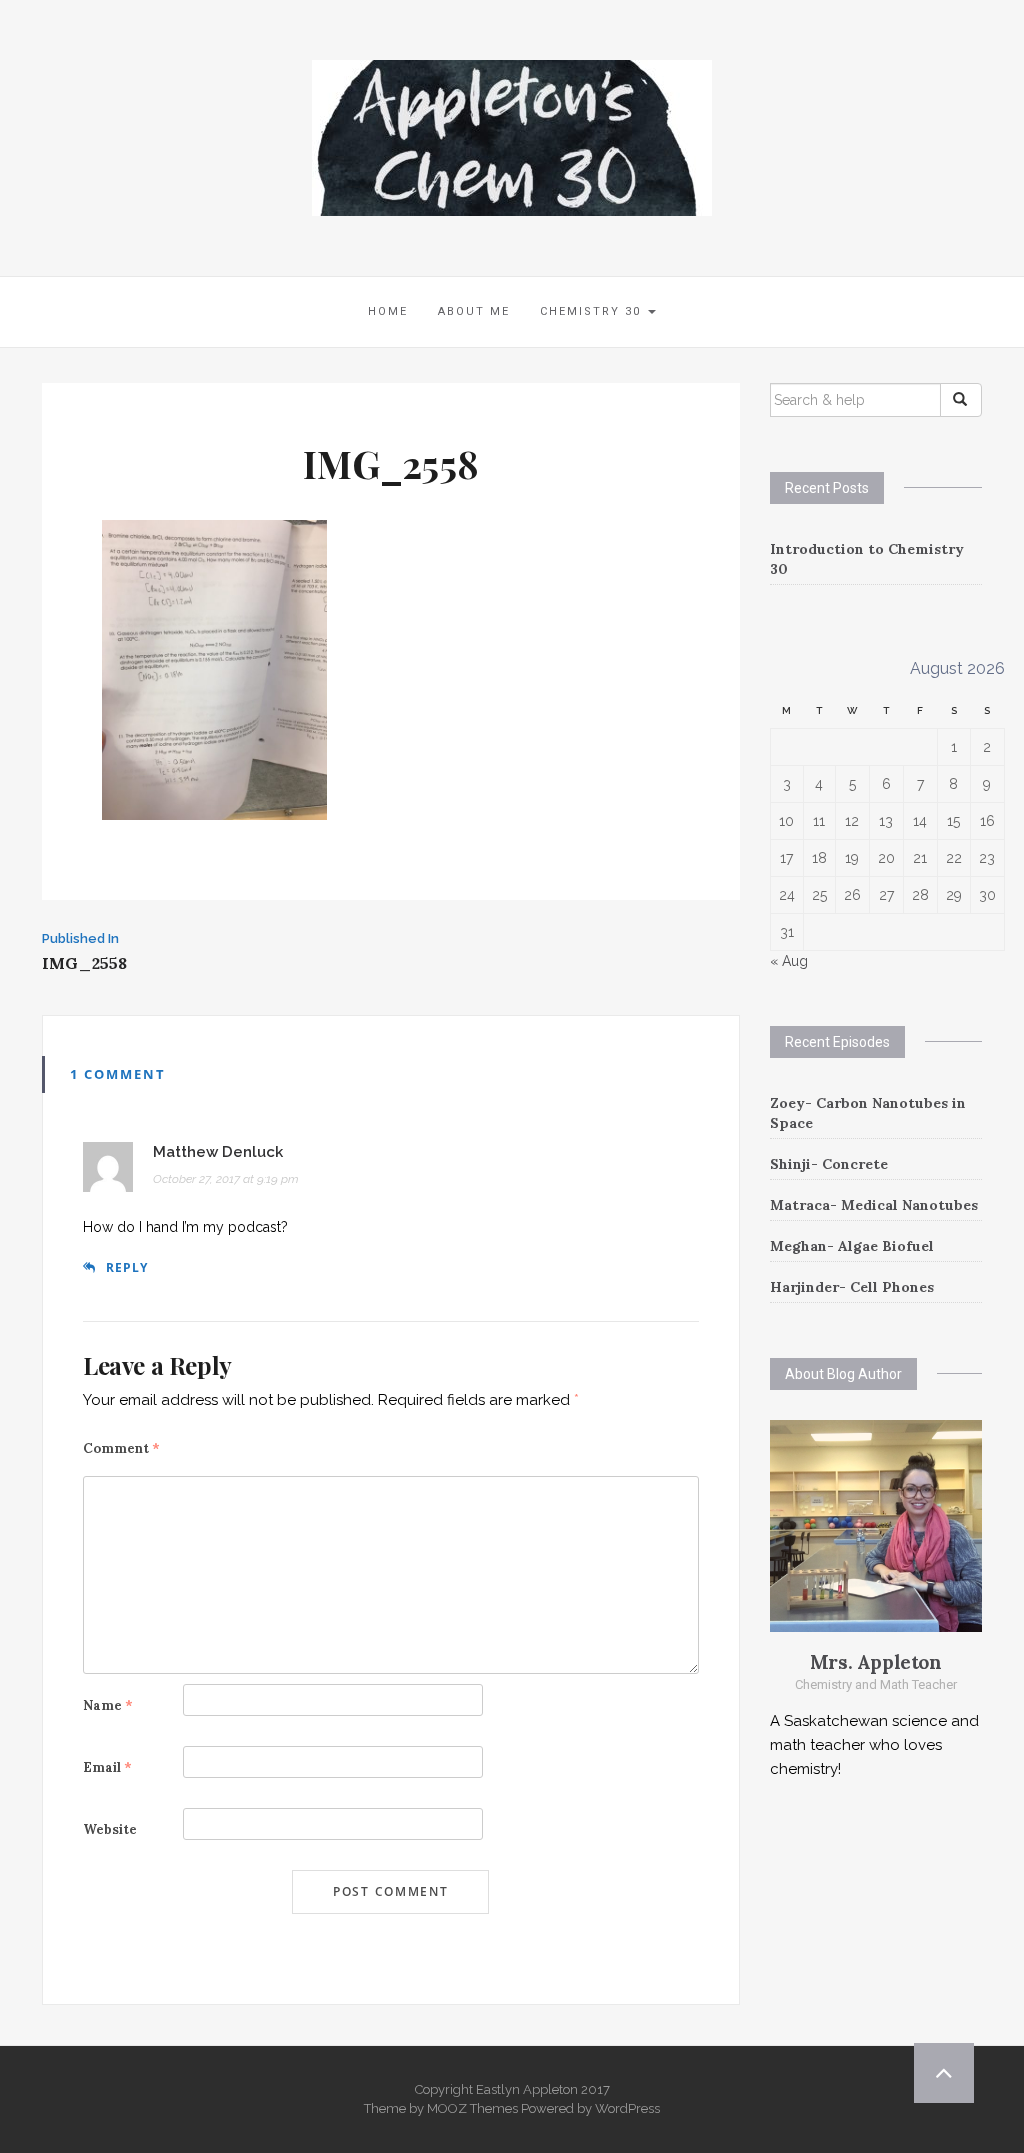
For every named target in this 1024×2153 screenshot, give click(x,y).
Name (108, 1705)
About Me (474, 311)
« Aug (789, 961)
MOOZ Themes (472, 2108)
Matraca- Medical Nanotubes (874, 1205)
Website (110, 1829)
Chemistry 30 (593, 311)
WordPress (627, 2108)
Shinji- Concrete (829, 1164)
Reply (127, 1267)
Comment (121, 1448)
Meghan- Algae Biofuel (852, 1246)
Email (107, 1767)
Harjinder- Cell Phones (852, 1287)
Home (388, 311)
